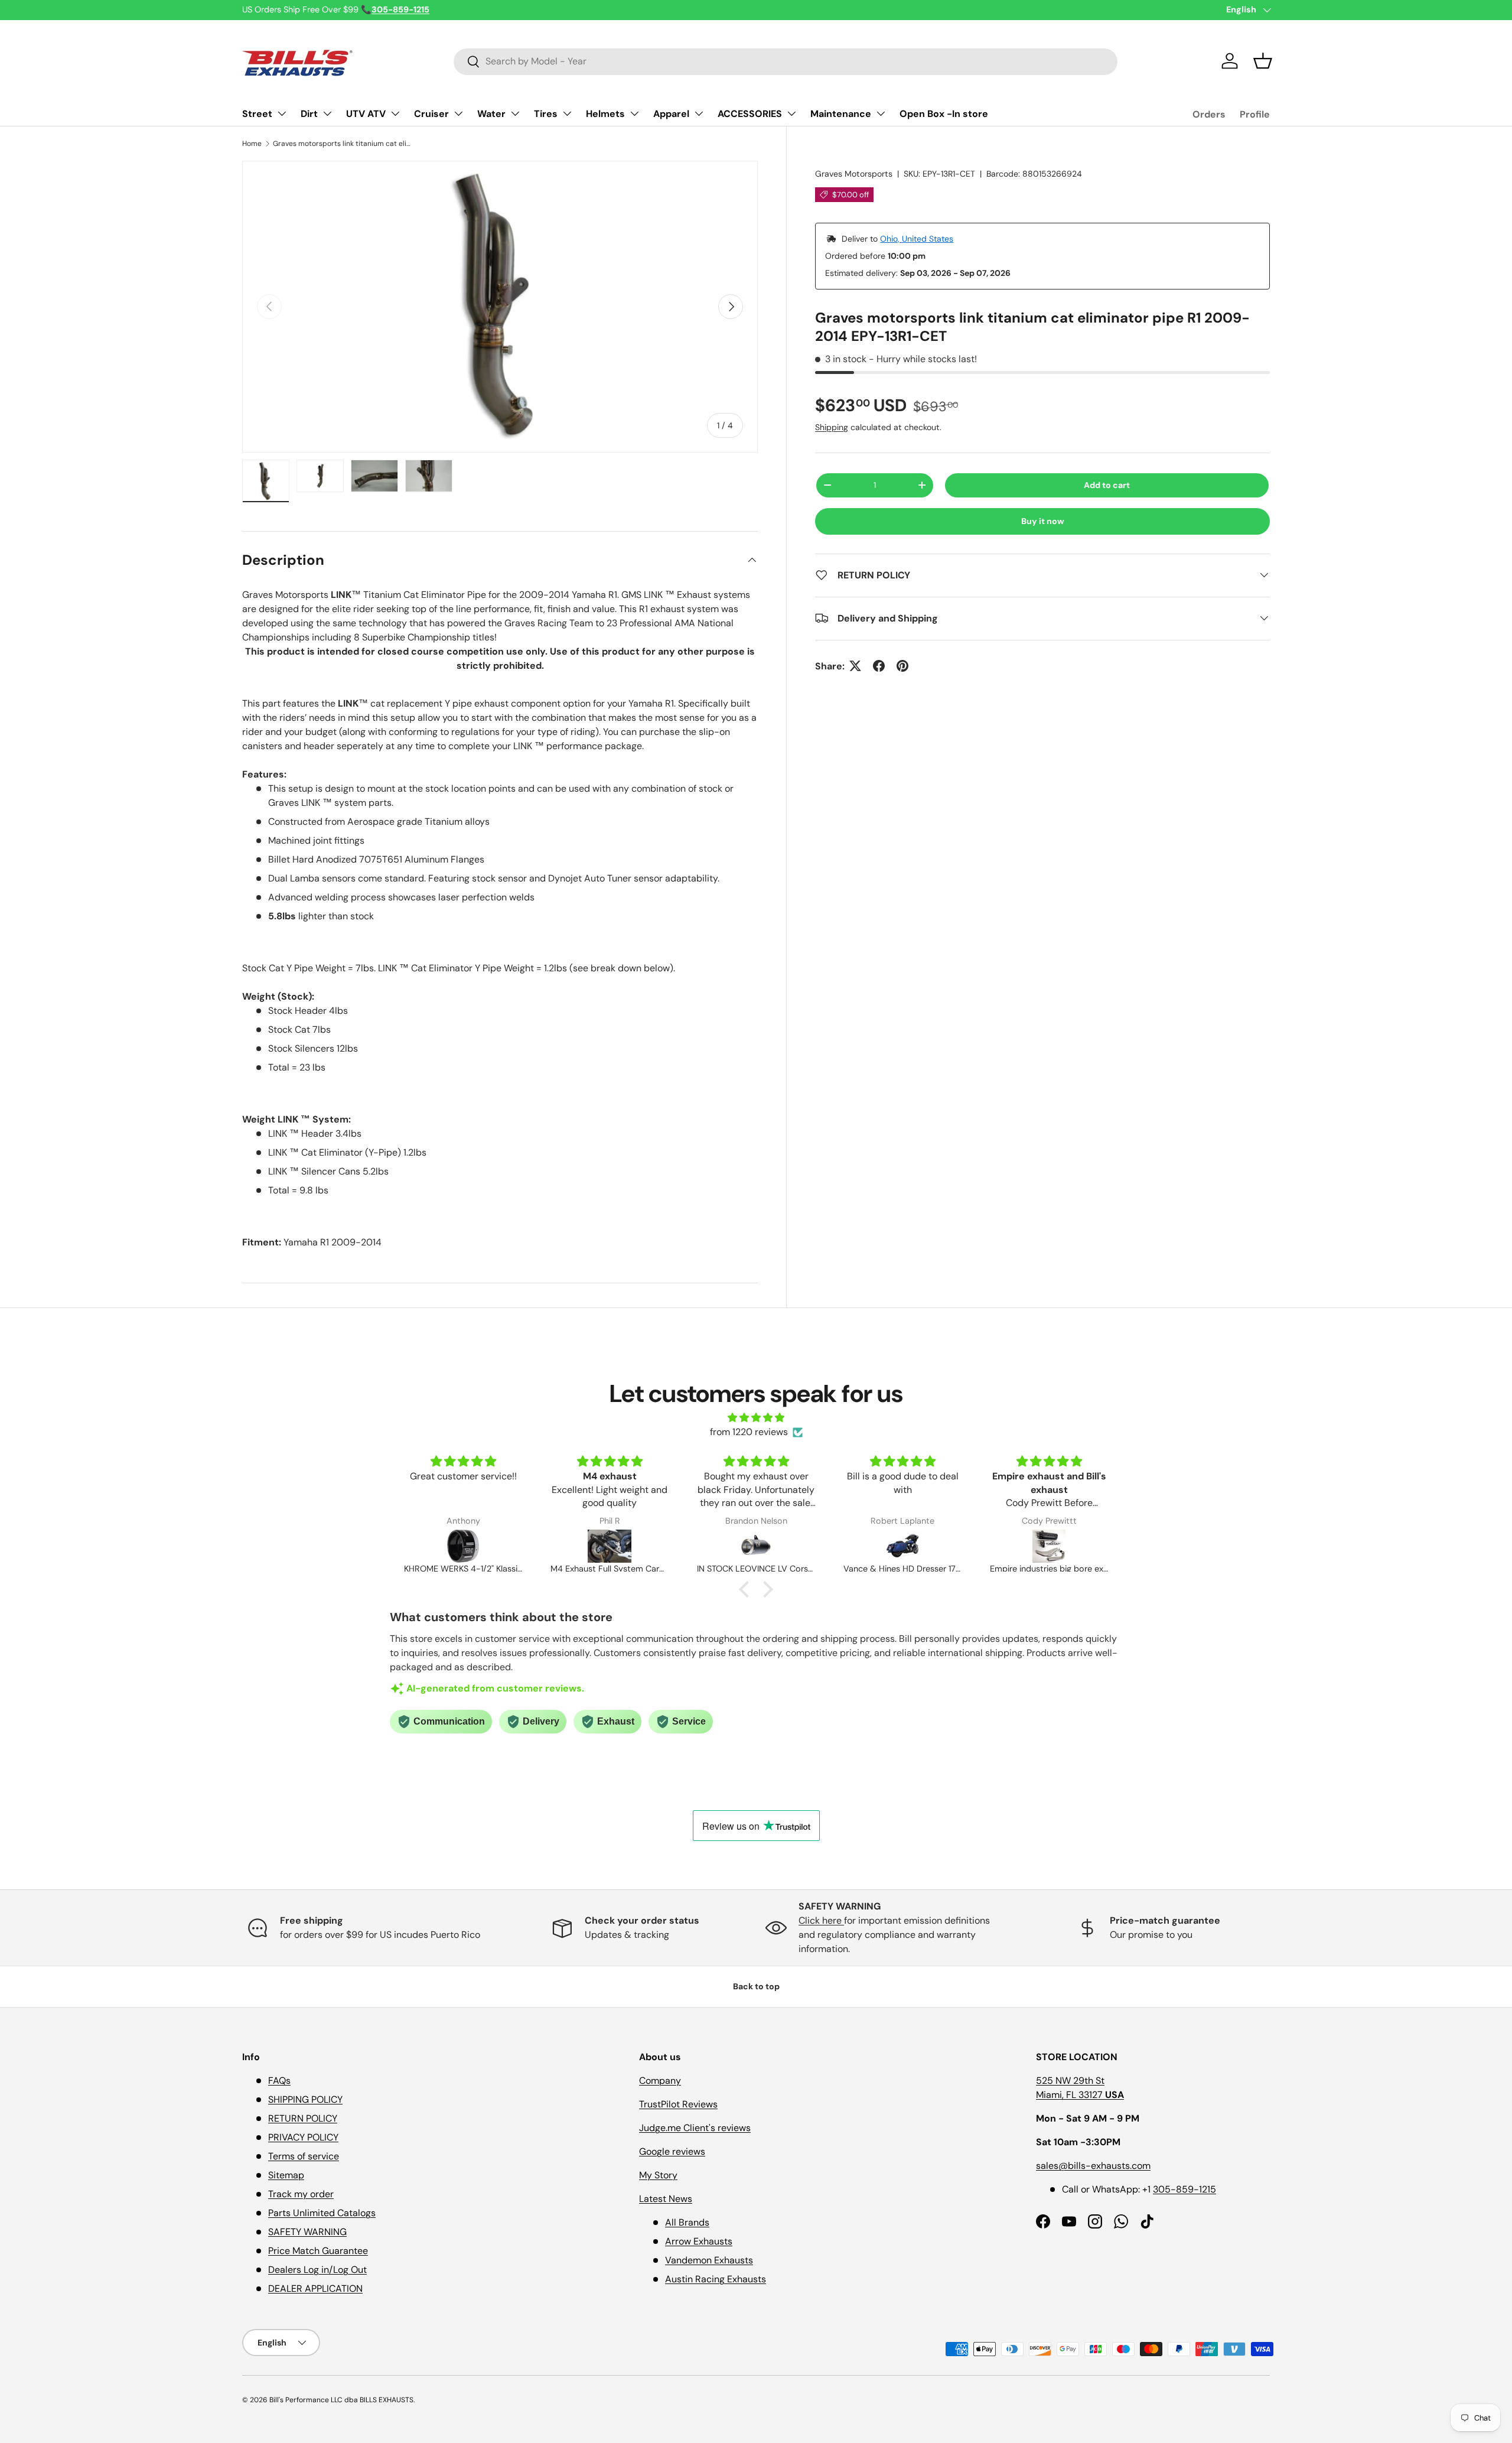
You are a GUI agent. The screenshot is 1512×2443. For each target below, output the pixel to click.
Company (660, 2081)
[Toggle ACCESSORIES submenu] (791, 113)
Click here (821, 1920)
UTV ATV (366, 114)
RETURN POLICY (303, 2118)
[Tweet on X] (855, 666)
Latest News (666, 2199)
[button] (1263, 61)
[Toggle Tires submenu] (567, 113)
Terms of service (304, 2156)
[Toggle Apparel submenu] (699, 113)
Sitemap (286, 2175)
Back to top (756, 1986)
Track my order (301, 2194)
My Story (658, 2175)
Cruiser (431, 114)
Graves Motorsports (854, 174)
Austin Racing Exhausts (716, 2279)
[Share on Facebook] (879, 666)
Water (491, 114)
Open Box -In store (944, 114)
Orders (1209, 114)
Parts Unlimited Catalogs (322, 2213)
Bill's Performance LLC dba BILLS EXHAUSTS (341, 2400)
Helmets (605, 114)
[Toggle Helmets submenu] (634, 113)
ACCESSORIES (750, 114)
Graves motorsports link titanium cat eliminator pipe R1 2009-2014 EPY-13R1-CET (344, 144)
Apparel (671, 114)
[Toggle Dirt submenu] (327, 113)
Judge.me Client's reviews (695, 2128)
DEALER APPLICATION (315, 2289)
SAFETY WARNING (307, 2232)
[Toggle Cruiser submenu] (458, 113)
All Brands (687, 2222)
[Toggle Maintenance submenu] (881, 113)
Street (257, 114)
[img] (756, 1418)
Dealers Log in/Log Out (317, 2270)
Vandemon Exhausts (709, 2260)
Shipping (832, 427)
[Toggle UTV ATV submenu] (395, 113)
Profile (1255, 114)
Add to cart (1107, 485)
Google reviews (672, 2151)
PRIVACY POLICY (303, 2137)
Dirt (309, 114)
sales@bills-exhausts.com (1093, 2166)
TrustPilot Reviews (678, 2104)
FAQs (279, 2081)
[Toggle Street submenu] (282, 113)
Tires (546, 114)
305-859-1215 (1184, 2189)
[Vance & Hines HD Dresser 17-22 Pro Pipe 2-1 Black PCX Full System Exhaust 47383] (756, 1546)
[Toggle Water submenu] (515, 113)
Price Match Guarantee (318, 2251)
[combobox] (786, 61)
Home (252, 144)
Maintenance (841, 114)
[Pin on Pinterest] (902, 666)
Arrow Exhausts (699, 2241)
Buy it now (1043, 521)
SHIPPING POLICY (305, 2099)
